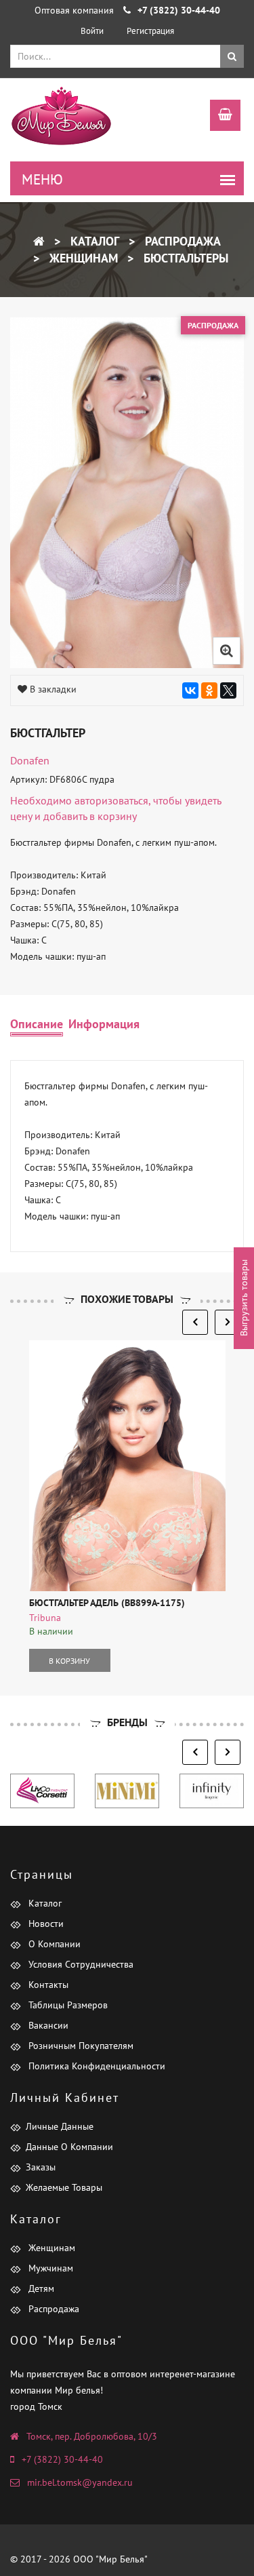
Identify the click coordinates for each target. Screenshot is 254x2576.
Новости (45, 1924)
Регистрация (150, 31)
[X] (228, 690)
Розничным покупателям (80, 2046)
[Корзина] (218, 117)
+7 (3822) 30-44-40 (62, 2459)
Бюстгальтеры (184, 258)
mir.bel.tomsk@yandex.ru (80, 2482)
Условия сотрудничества (80, 1964)
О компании (53, 1944)
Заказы (41, 2167)
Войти (92, 31)
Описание (37, 1024)
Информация (104, 1024)
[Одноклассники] (209, 690)
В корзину (69, 1661)
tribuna (45, 1618)
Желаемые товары (64, 2187)
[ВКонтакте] (190, 690)
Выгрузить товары (244, 1299)
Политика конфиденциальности (96, 2066)
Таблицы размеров (67, 2005)
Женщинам (82, 258)
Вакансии (47, 2025)
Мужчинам (49, 2268)
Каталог (93, 241)
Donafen (30, 760)
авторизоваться (111, 800)
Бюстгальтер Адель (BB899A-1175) (107, 1603)
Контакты (47, 1985)
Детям (40, 2288)
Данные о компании (69, 2147)
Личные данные (60, 2126)
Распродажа (181, 241)
